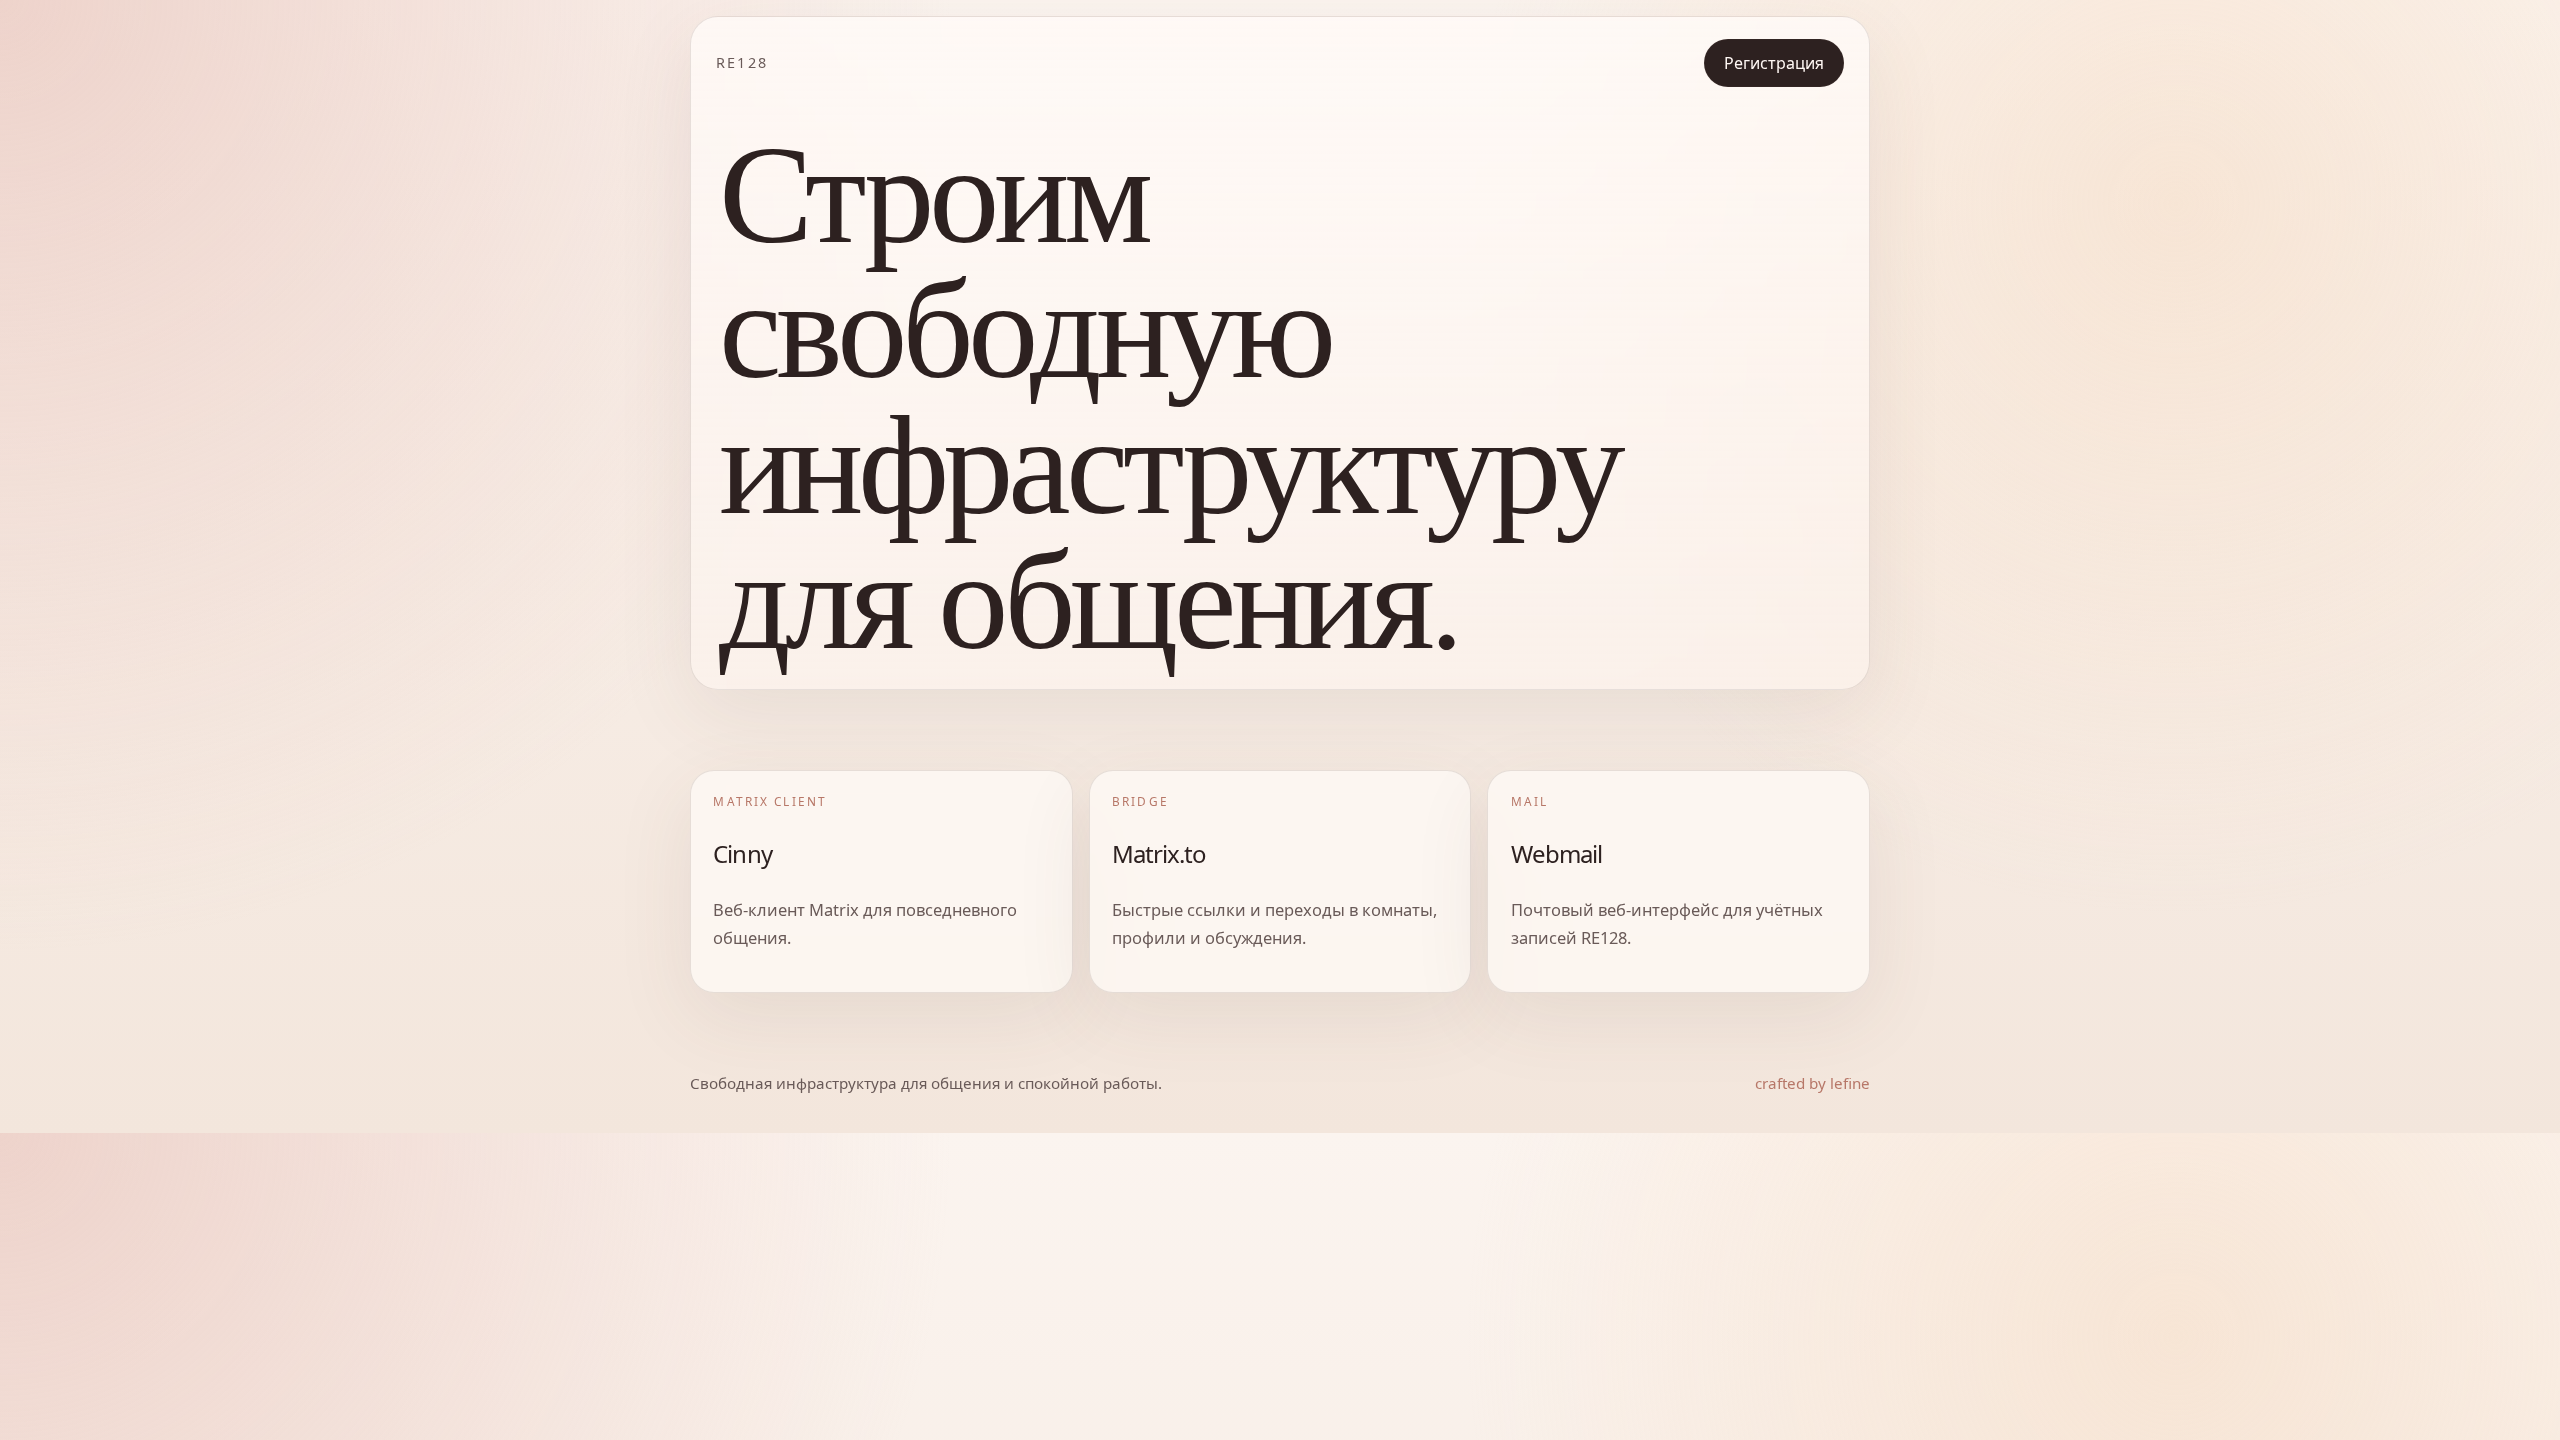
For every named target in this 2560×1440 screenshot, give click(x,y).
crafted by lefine (1812, 1083)
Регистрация (1774, 63)
